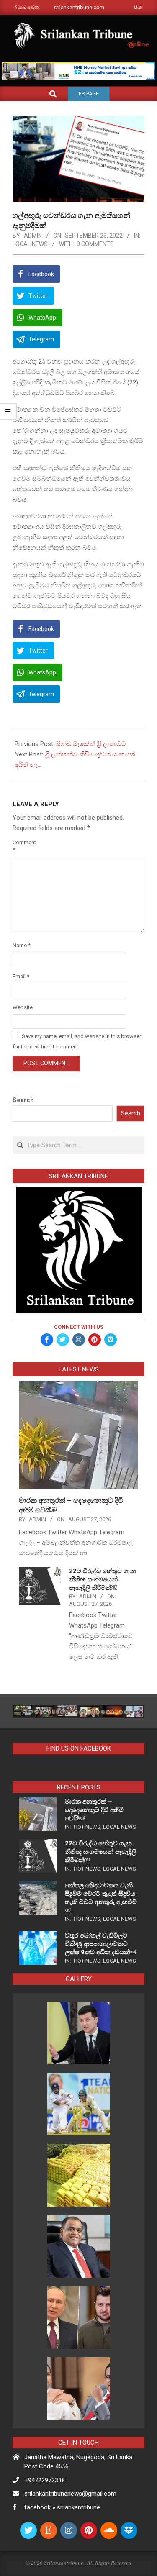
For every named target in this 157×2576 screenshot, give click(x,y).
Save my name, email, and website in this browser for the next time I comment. (77, 1041)
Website (22, 1007)
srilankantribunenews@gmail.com (70, 2494)
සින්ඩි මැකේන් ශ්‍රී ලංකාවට (91, 744)
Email (21, 976)
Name (22, 945)
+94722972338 (45, 2480)
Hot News (87, 1827)
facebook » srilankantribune (62, 2507)
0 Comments (95, 244)
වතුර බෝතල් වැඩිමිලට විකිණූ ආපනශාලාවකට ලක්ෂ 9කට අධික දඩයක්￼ (100, 1944)
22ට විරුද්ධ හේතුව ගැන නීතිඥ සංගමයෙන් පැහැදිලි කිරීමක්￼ (103, 1579)
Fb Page (89, 94)
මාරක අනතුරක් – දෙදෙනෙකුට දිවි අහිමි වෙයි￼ (94, 1810)
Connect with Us (79, 1327)
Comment (22, 846)
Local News (30, 244)
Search (23, 1100)
